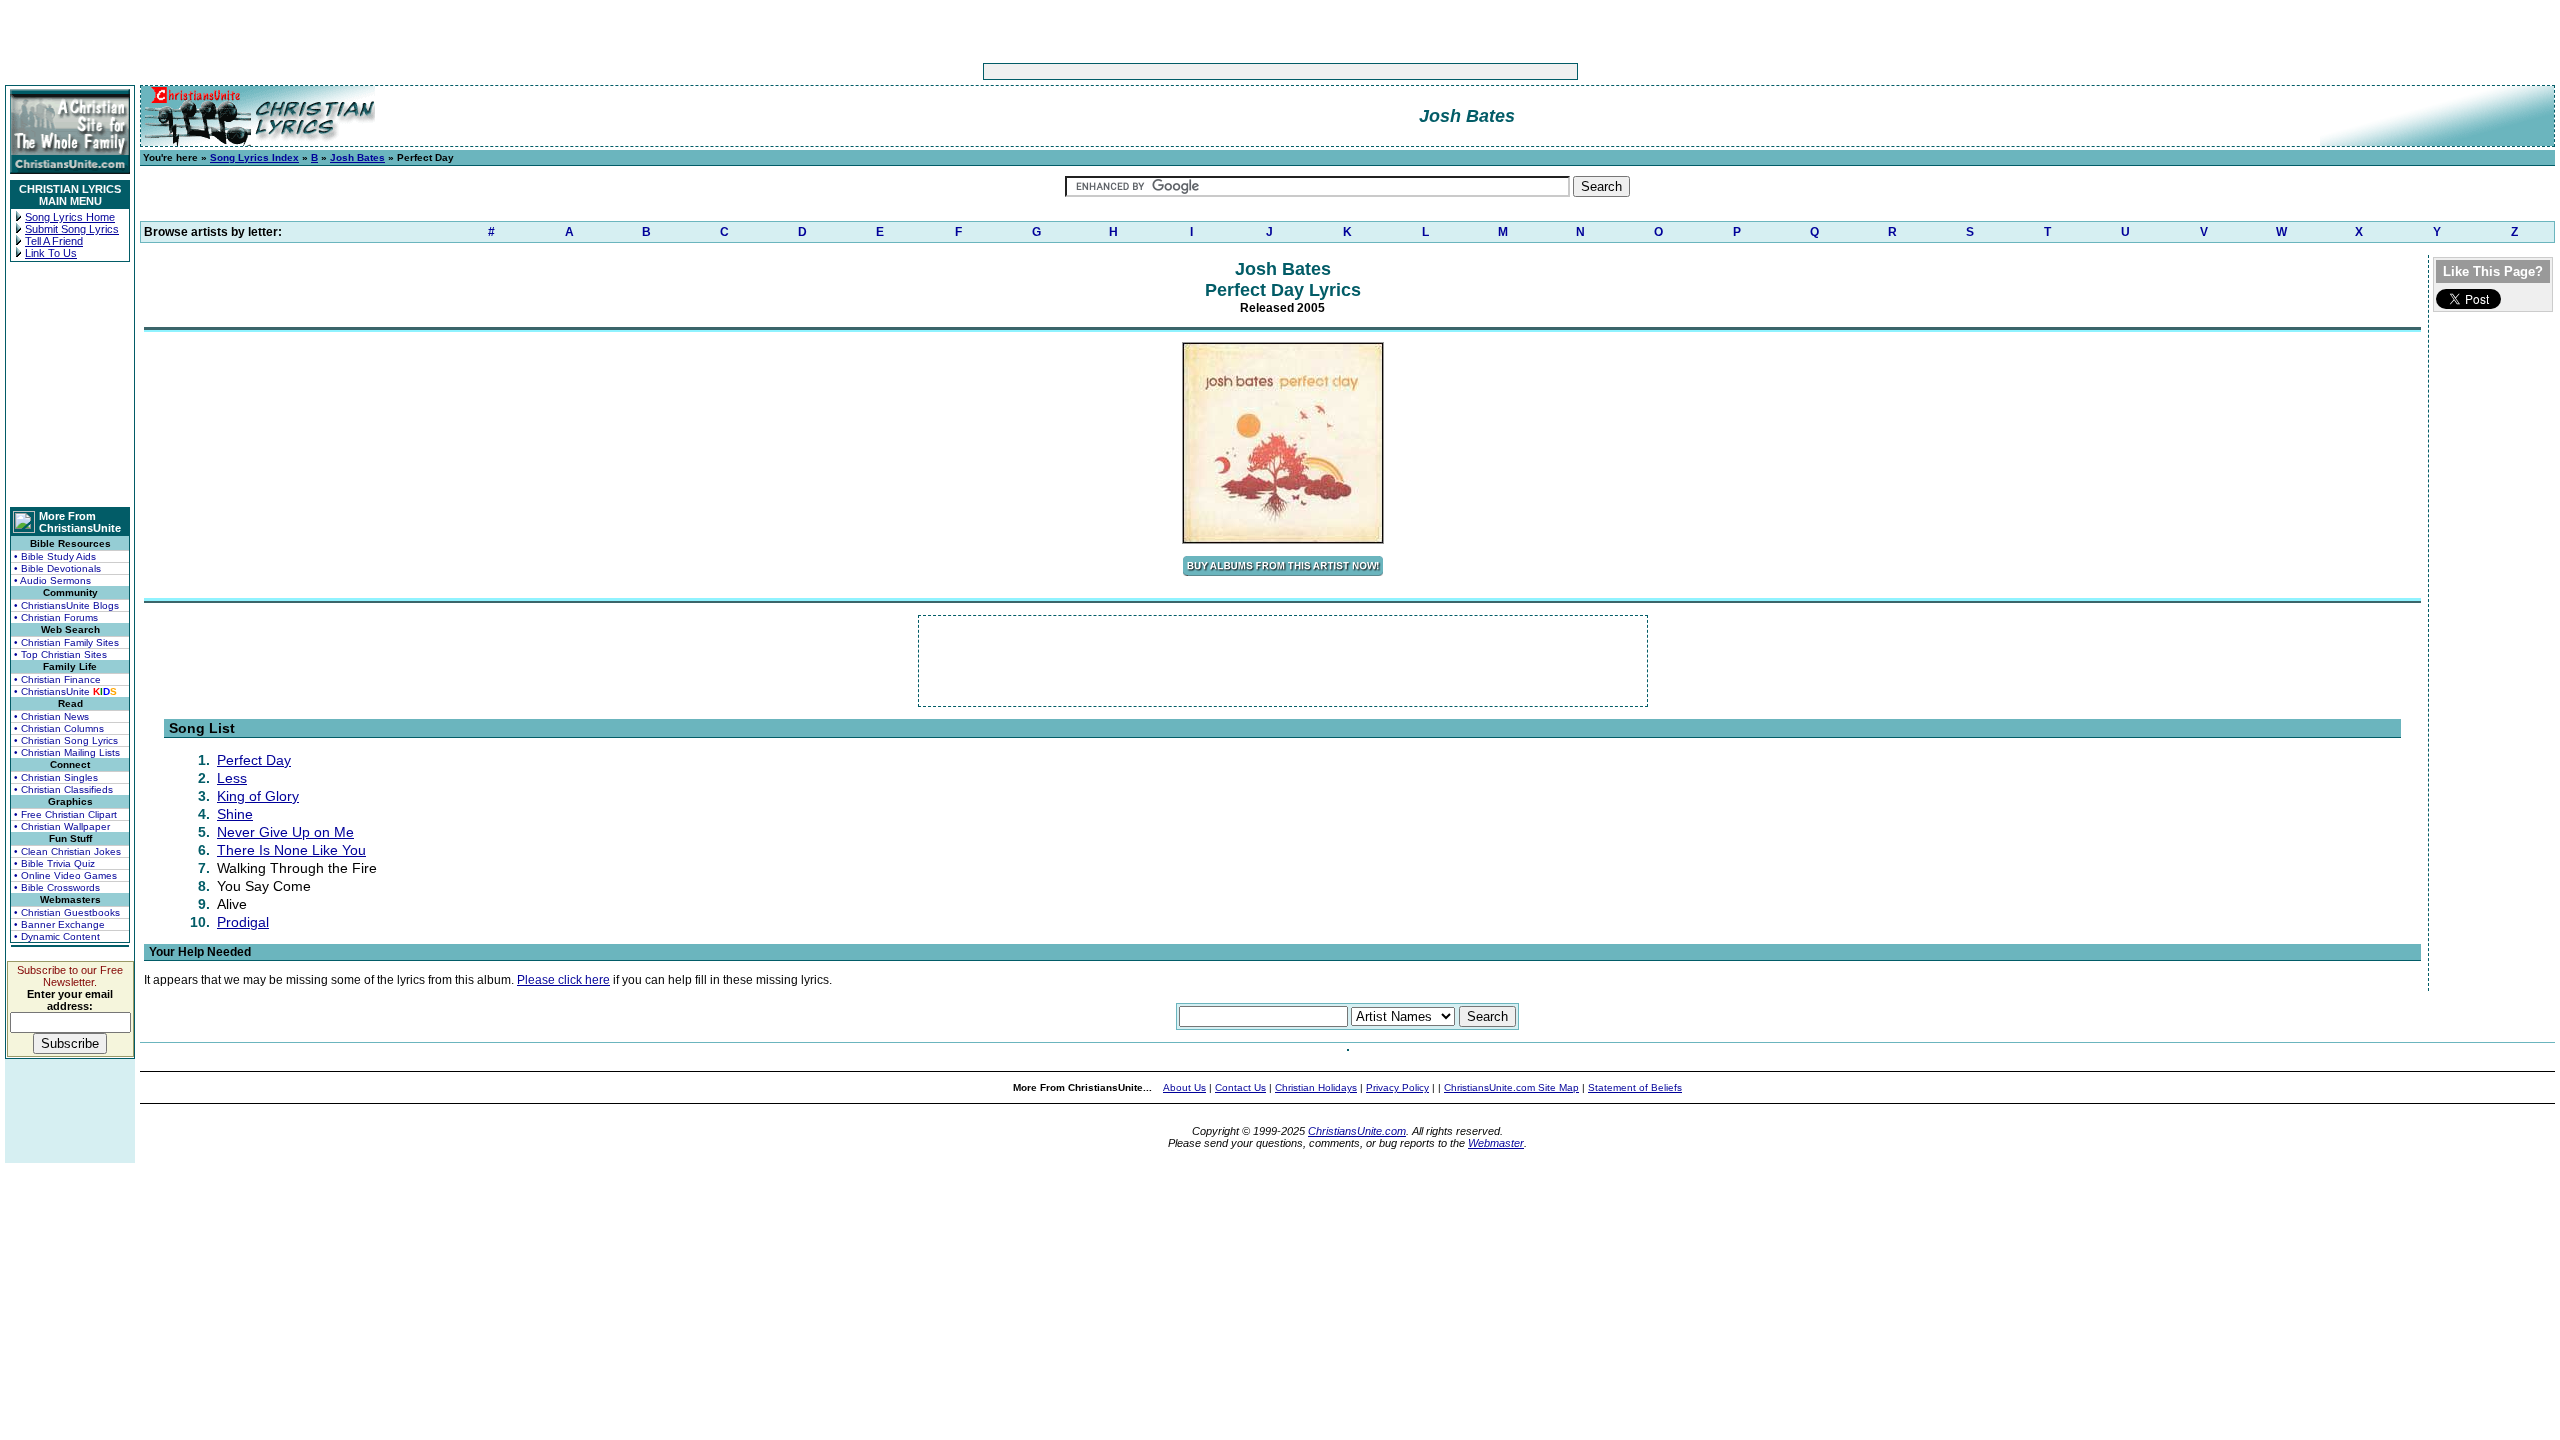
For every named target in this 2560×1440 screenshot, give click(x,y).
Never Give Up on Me (285, 832)
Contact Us (1240, 1087)
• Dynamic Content (57, 936)
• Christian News (51, 716)
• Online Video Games (65, 875)
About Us (1184, 1087)
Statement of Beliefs (1635, 1087)
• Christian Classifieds (63, 789)
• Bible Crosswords (57, 887)
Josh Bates (357, 157)
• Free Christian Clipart (65, 814)
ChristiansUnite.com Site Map (1511, 1087)
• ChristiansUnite (65, 691)
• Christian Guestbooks (67, 912)
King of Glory (258, 796)
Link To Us (51, 253)
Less (232, 778)
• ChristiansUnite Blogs (66, 605)
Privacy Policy (1397, 1087)
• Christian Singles (56, 777)
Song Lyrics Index (254, 157)
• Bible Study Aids (55, 556)
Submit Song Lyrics (72, 229)
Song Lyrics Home (70, 217)
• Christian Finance (57, 679)
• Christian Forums (56, 617)
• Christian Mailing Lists (67, 752)
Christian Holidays (1316, 1087)
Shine (235, 814)
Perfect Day (254, 760)
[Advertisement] (1218, 71)
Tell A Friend (54, 241)
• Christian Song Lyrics (66, 740)
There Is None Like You (291, 850)
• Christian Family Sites (66, 642)
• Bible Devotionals (57, 568)
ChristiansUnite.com (1357, 1131)
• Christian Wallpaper (62, 826)
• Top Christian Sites (60, 654)
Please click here (563, 980)
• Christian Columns (59, 728)
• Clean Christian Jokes (67, 851)
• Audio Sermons (52, 580)
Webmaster (1496, 1143)
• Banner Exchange (59, 924)
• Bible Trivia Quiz (54, 863)
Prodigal (243, 922)
